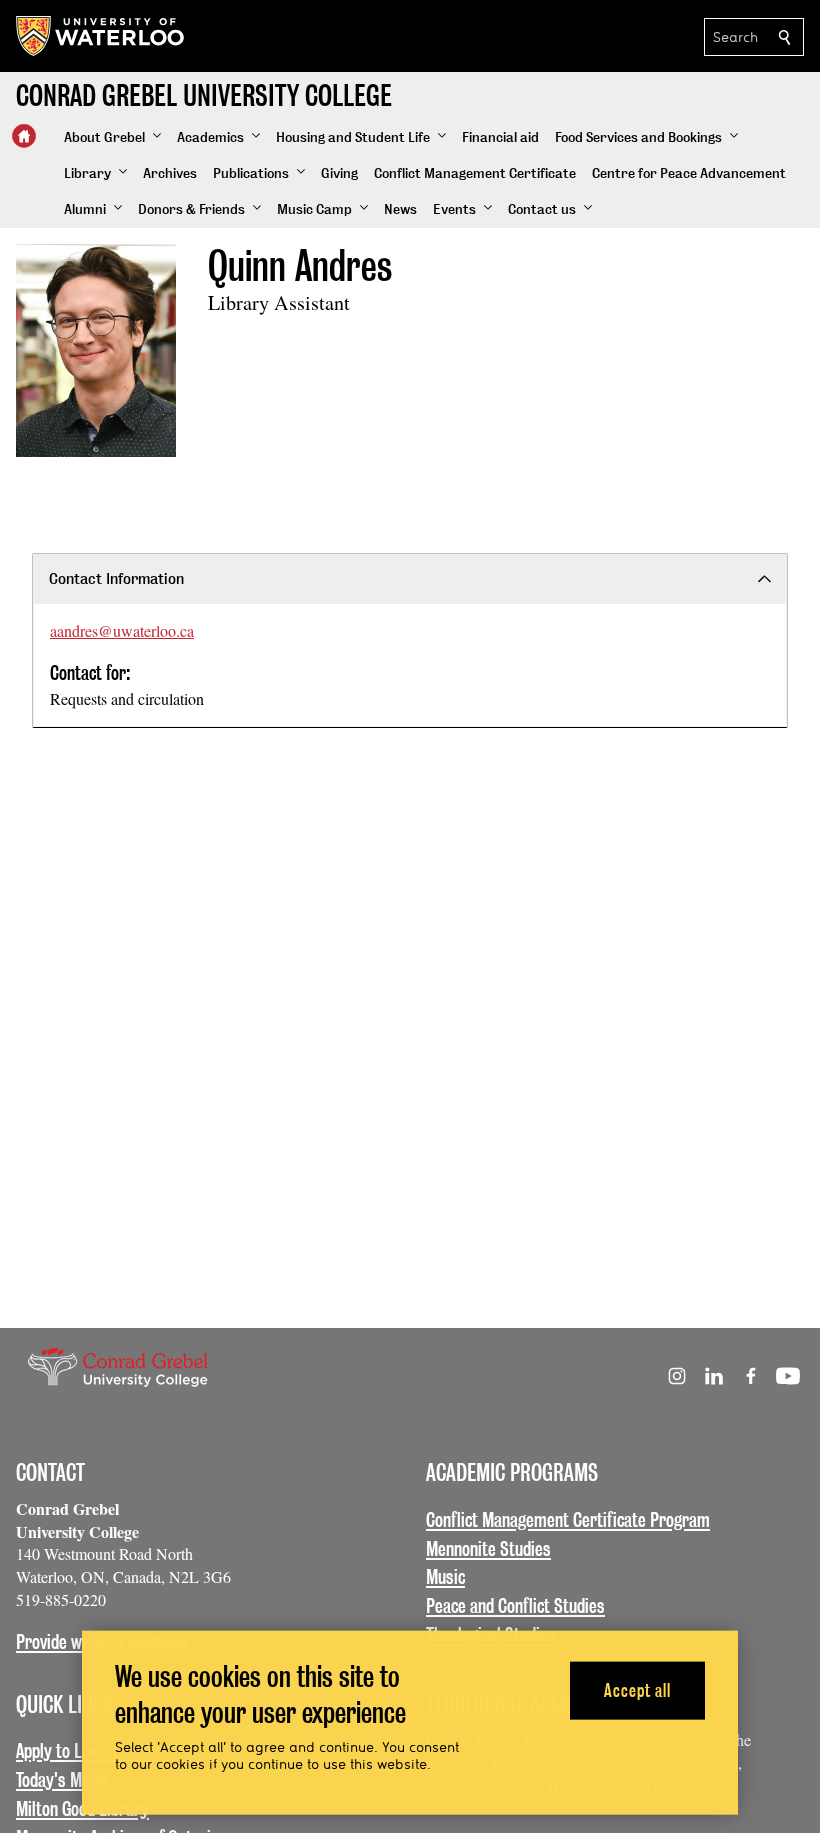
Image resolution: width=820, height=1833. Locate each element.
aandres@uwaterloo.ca (122, 630)
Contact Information (116, 578)
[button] (112, 138)
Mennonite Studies (488, 1549)
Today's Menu (61, 1780)
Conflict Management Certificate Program (568, 1520)
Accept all (637, 1689)
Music (445, 1577)
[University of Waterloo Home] (101, 36)
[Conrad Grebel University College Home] (24, 136)
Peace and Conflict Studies (515, 1606)
